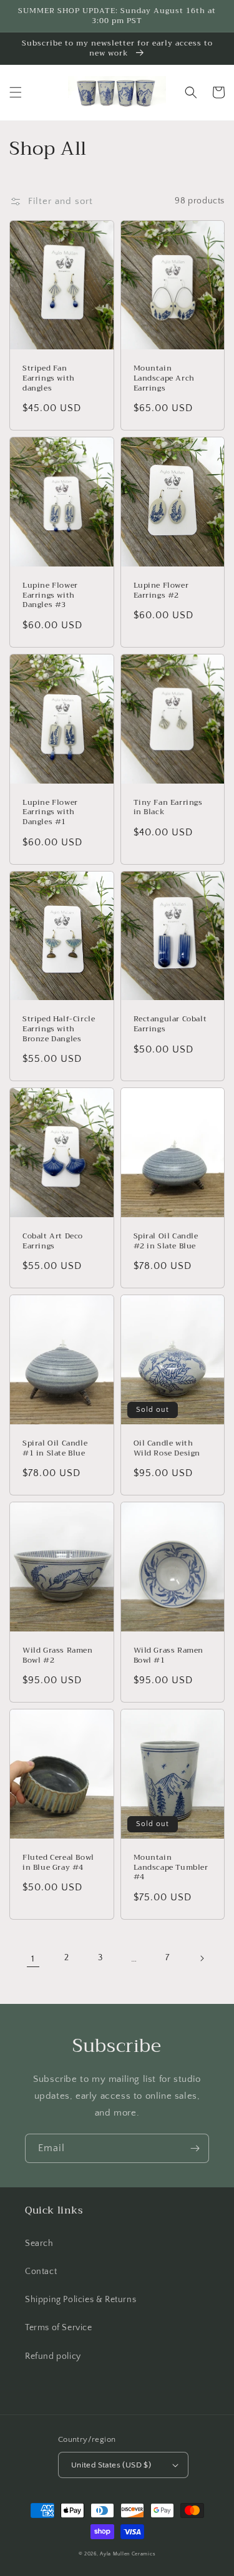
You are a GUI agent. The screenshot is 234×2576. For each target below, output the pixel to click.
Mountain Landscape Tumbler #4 (171, 1868)
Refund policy (53, 2356)
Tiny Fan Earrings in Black (168, 808)
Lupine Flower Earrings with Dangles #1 (50, 813)
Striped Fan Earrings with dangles (49, 378)
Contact (41, 2272)
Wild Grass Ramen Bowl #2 (58, 1655)
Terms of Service (59, 2328)
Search (39, 2243)
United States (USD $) (111, 2465)
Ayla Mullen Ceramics (128, 2554)
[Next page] (202, 1958)
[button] (16, 92)
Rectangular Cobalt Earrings (170, 1024)
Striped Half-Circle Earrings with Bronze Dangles (59, 1029)
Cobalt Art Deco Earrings (53, 1241)
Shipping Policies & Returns (80, 2300)
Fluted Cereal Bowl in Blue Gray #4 (58, 1863)
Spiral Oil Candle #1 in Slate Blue (55, 1448)
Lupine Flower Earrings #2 (161, 591)
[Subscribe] (195, 2148)
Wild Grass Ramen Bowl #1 (169, 1655)
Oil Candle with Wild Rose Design (167, 1448)
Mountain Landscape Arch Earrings (164, 378)
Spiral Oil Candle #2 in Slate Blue (166, 1241)
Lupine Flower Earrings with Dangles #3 (50, 595)
